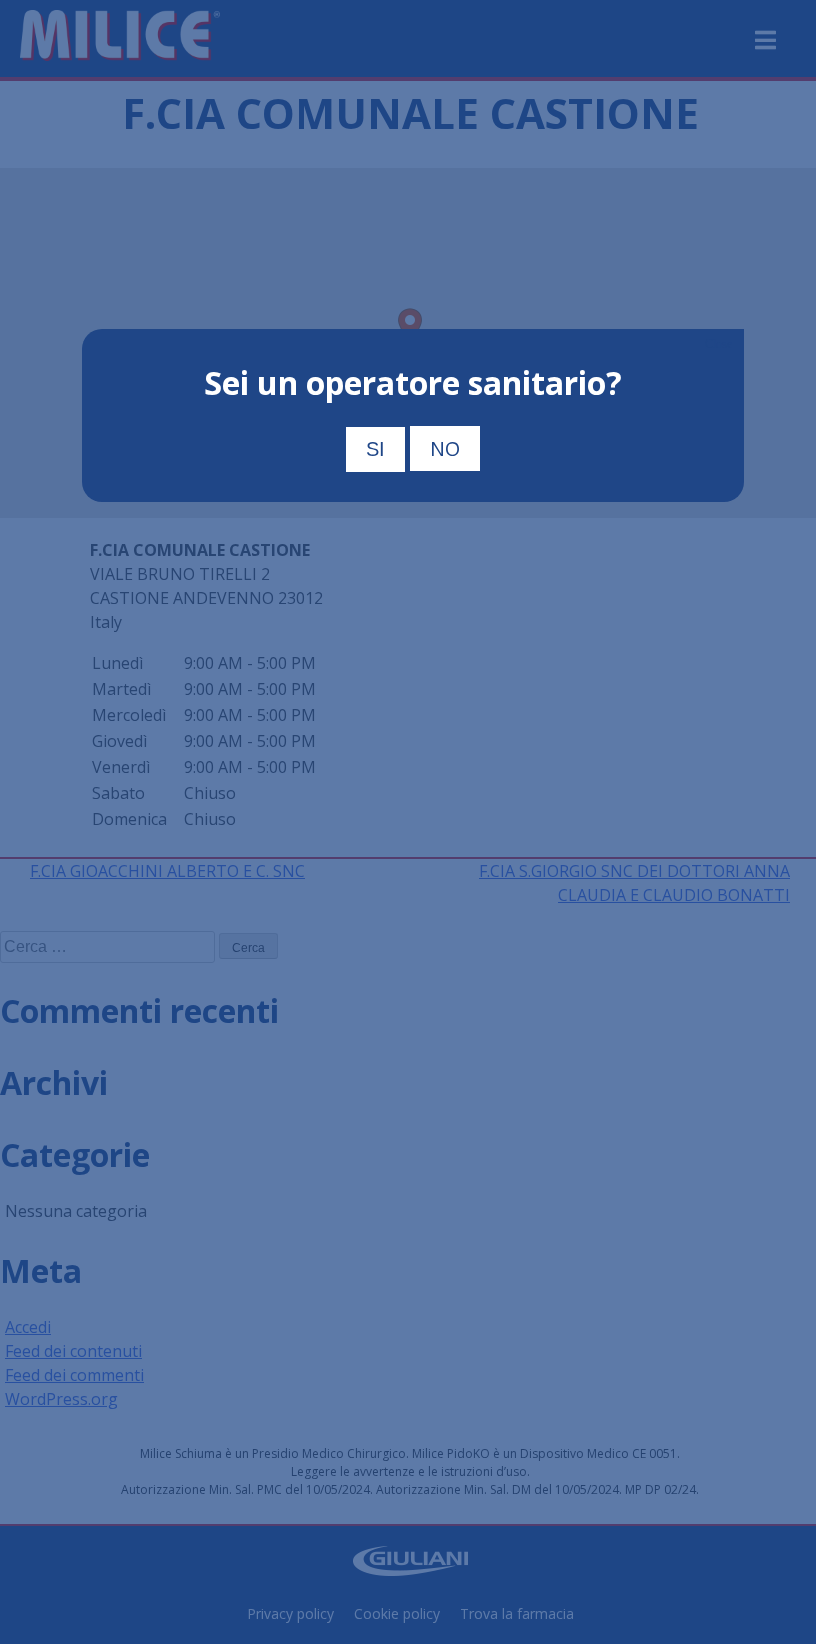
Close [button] (718, 344)
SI (375, 449)
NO (445, 448)
